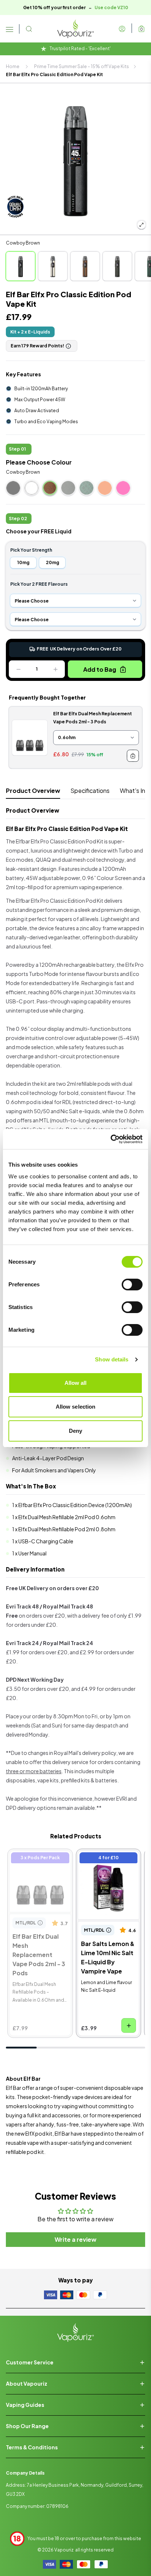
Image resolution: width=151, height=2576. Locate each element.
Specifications (90, 791)
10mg (23, 562)
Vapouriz (64, 2550)
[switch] (132, 1285)
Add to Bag (100, 669)
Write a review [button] (75, 2239)
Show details (112, 1359)
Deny (75, 1431)
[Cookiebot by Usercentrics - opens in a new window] (111, 1139)
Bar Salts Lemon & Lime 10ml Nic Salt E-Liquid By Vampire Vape (106, 1869)
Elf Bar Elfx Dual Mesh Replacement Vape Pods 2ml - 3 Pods (39, 1865)
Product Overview (33, 791)
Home (13, 66)
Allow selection (76, 1407)
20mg (52, 562)
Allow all (76, 1383)
